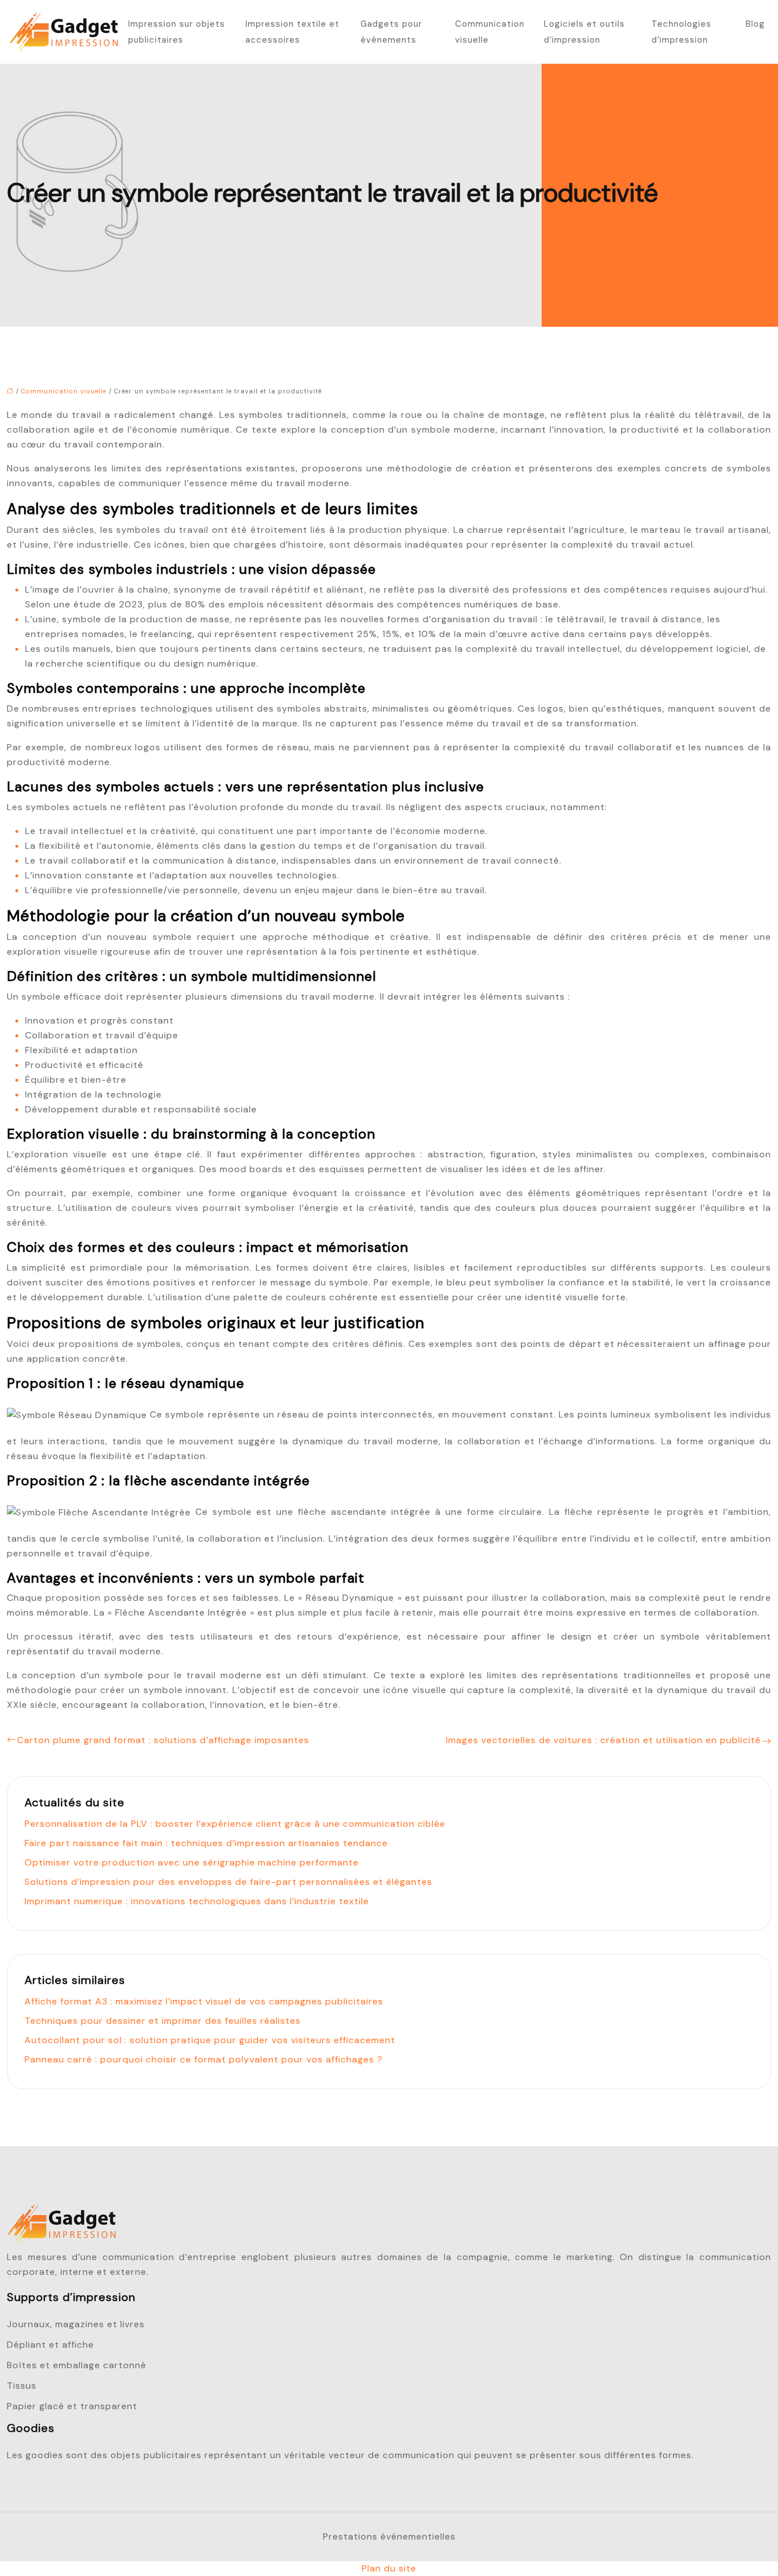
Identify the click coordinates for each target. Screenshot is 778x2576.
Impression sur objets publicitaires (177, 32)
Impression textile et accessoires (292, 32)
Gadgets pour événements (391, 32)
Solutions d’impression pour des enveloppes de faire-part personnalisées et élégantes (228, 1882)
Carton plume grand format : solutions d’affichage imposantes (163, 1740)
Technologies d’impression (681, 32)
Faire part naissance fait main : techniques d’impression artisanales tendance (206, 1843)
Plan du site (389, 2568)
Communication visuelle (490, 32)
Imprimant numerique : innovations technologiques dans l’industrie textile (197, 1901)
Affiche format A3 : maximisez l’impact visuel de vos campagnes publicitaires (204, 2001)
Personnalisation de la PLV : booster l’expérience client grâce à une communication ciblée (235, 1824)
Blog (755, 24)
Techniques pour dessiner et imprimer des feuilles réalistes (163, 2021)
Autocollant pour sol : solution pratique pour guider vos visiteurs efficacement (210, 2040)
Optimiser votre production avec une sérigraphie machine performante (192, 1862)
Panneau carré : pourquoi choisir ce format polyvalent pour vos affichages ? (204, 2059)
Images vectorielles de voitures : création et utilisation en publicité (603, 1740)
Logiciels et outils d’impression (584, 32)
